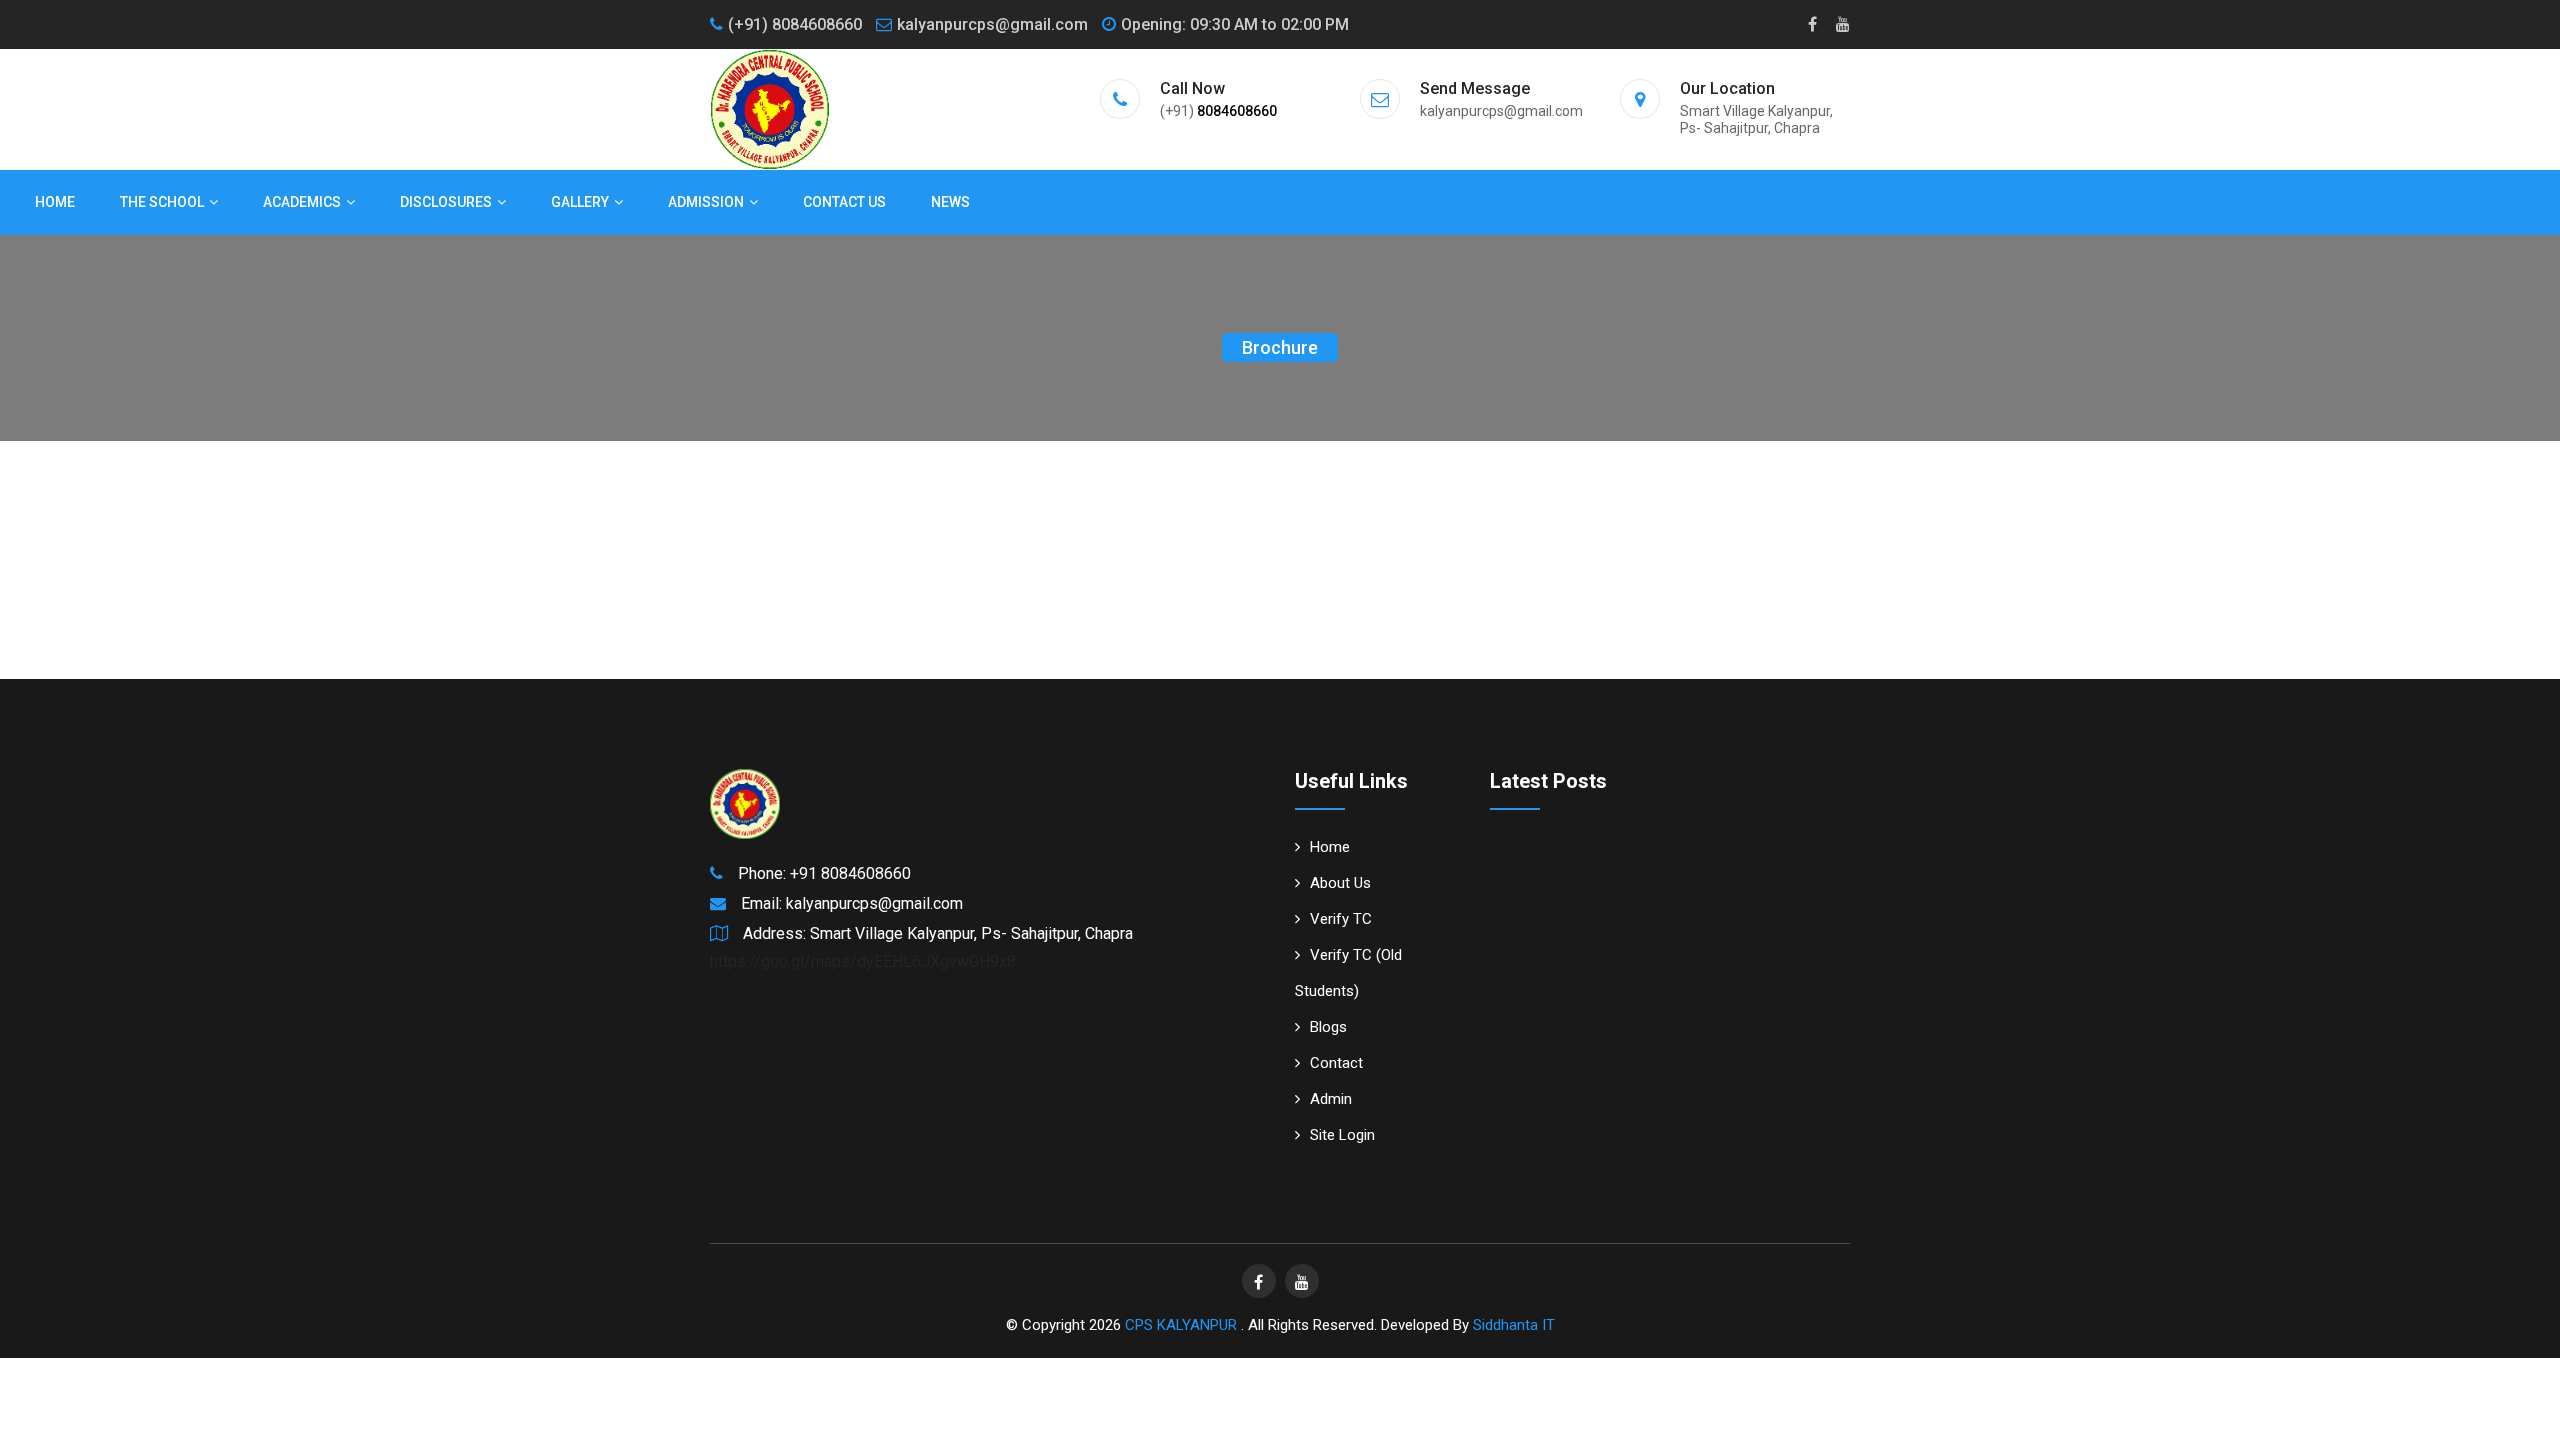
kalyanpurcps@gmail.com (992, 24)
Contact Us (844, 202)
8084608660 (1237, 111)
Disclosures (446, 202)
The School (162, 202)
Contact (1336, 1063)
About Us (1340, 883)
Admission (706, 202)
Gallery (580, 202)
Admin (1331, 1099)
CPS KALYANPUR (1183, 1325)
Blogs (1328, 1027)
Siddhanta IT (1514, 1325)
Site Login (1342, 1135)
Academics (302, 202)
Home (55, 202)
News (950, 202)
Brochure (1280, 347)
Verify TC (1341, 919)
